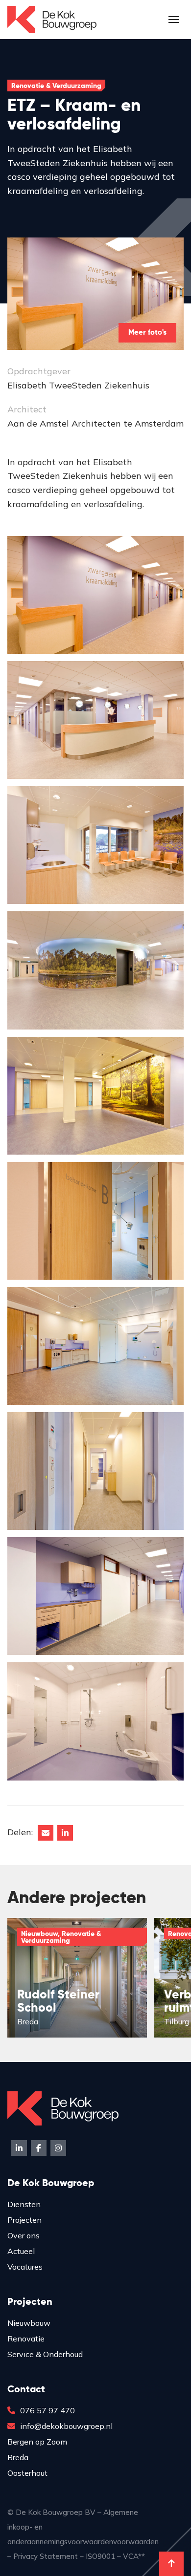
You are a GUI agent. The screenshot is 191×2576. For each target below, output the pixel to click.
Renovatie (26, 2339)
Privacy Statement (46, 2556)
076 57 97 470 (48, 2410)
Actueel (21, 2251)
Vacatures (25, 2267)
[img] (77, 1978)
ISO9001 (100, 2556)
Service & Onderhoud (45, 2354)
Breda (18, 2457)
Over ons (24, 2235)
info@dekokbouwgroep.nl (66, 2426)
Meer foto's (147, 333)
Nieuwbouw (29, 2323)
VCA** (134, 2556)
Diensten (24, 2204)
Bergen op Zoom (37, 2442)
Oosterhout (27, 2473)
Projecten (24, 2220)
